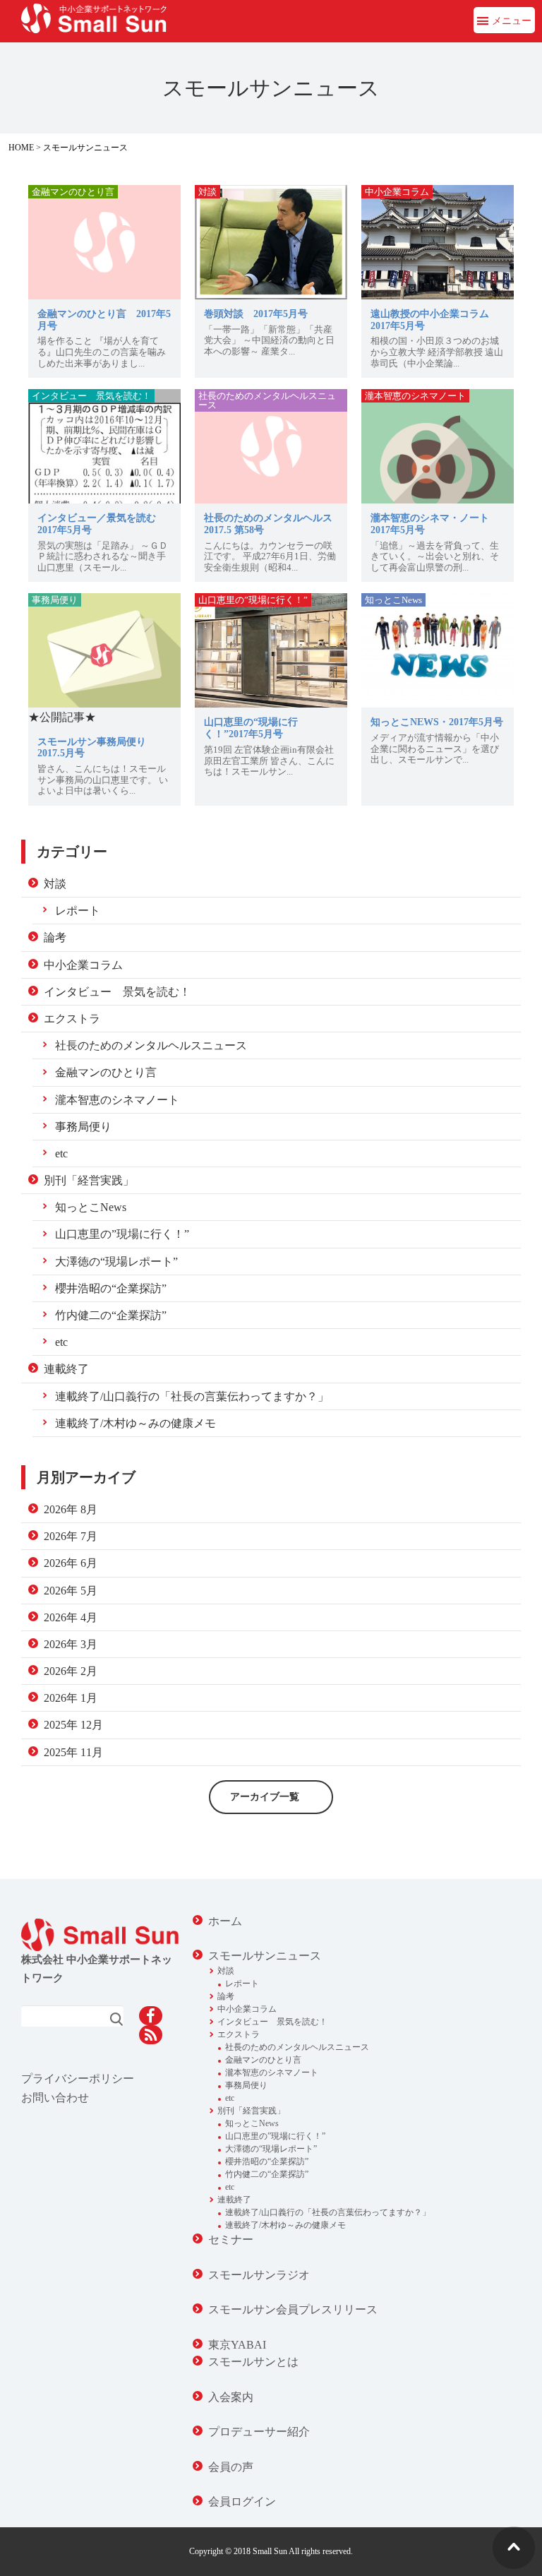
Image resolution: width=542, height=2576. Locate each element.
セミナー (231, 2240)
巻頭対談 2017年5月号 (256, 314)
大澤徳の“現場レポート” (116, 1262)
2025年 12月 (73, 1725)
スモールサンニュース (85, 148)
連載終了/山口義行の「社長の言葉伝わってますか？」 (192, 1396)
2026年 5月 (71, 1591)
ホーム (225, 1921)
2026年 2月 (71, 1671)
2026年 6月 (71, 1563)
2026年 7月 (71, 1536)
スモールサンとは (253, 2362)
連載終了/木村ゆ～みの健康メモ (135, 1423)
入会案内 (231, 2397)
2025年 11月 (73, 1752)
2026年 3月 (71, 1644)
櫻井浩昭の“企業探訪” (111, 1288)
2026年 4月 (71, 1617)
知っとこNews (91, 1207)
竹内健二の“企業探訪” (111, 1315)
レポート (78, 911)
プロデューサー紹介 (259, 2432)
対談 (55, 884)
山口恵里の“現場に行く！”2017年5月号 (251, 728)
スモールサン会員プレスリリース (293, 2309)
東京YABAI (237, 2345)
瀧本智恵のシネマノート (117, 1100)
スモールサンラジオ (259, 2275)
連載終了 (66, 1369)
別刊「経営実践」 (89, 1180)
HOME (21, 148)
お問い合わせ (55, 2098)
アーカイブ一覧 (265, 1797)
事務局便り (83, 1127)
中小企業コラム (83, 965)
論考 (55, 937)
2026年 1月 (71, 1698)
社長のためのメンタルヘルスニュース (151, 1045)
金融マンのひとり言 (106, 1072)
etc (61, 1153)
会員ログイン (242, 2502)
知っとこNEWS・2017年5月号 (437, 722)
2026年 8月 (71, 1509)
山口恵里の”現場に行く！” (122, 1234)
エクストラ (72, 1019)
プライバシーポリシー (78, 2079)
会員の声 (231, 2467)
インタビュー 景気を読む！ (117, 992)
